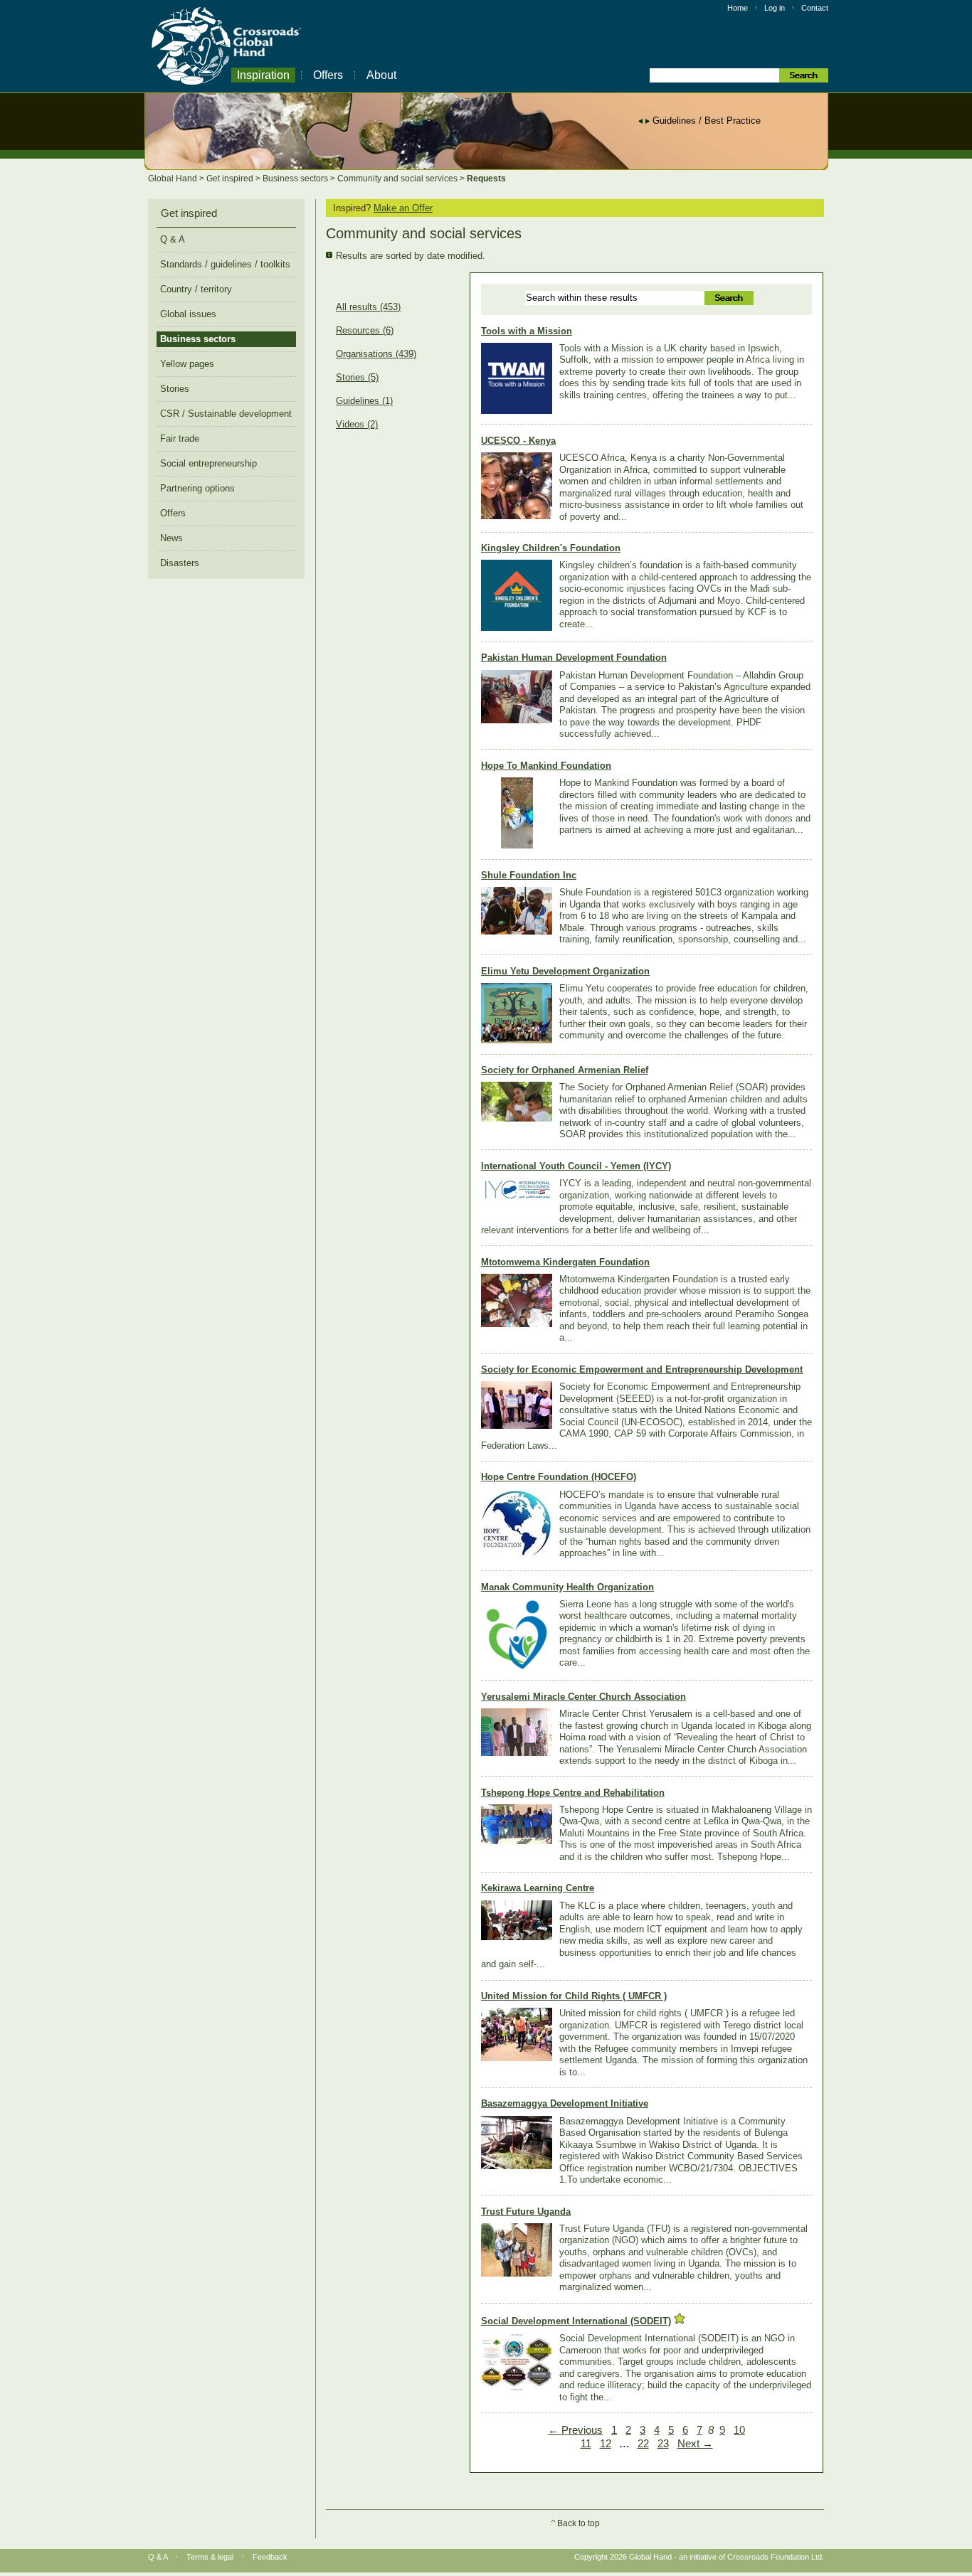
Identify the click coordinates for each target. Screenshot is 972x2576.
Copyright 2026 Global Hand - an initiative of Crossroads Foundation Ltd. (699, 2557)
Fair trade (180, 438)
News (171, 538)
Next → (695, 2444)
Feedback (270, 2557)
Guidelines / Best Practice (707, 121)
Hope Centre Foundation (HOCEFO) (559, 1477)
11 (586, 2444)
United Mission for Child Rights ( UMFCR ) (574, 1996)
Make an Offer (403, 208)
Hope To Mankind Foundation (546, 766)
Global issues (188, 314)
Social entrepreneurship (208, 463)
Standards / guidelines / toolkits (225, 264)
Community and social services (398, 179)
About (381, 75)
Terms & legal (210, 2557)
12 (606, 2444)
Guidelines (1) (364, 401)
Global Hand (174, 179)
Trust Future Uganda (526, 2212)
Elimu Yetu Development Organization (565, 971)
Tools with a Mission (527, 331)
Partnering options (197, 488)
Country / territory (196, 289)
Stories (175, 389)
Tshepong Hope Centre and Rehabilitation (573, 1793)
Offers (328, 75)
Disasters (180, 563)
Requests (486, 179)
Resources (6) (365, 331)
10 (739, 2430)
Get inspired (231, 179)
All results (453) (368, 307)
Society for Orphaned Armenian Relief (565, 1070)
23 (663, 2444)
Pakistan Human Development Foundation (574, 658)
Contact (815, 8)
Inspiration (263, 75)
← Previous (575, 2430)
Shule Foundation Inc (529, 875)
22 (643, 2444)
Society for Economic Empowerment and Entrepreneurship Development (642, 1369)
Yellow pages (187, 364)
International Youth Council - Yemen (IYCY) (576, 1166)
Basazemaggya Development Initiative (565, 2103)
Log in (775, 8)
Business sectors (296, 179)
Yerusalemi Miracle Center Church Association (583, 1697)
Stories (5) (357, 378)
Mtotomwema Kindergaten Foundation (565, 1262)
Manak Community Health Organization (567, 1587)
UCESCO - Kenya (518, 441)
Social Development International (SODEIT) (576, 2321)
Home (738, 8)
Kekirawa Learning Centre (538, 1888)
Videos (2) (357, 425)
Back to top (579, 2523)
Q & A (173, 239)
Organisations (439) (376, 354)
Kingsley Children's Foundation (551, 548)
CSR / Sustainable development (226, 414)
